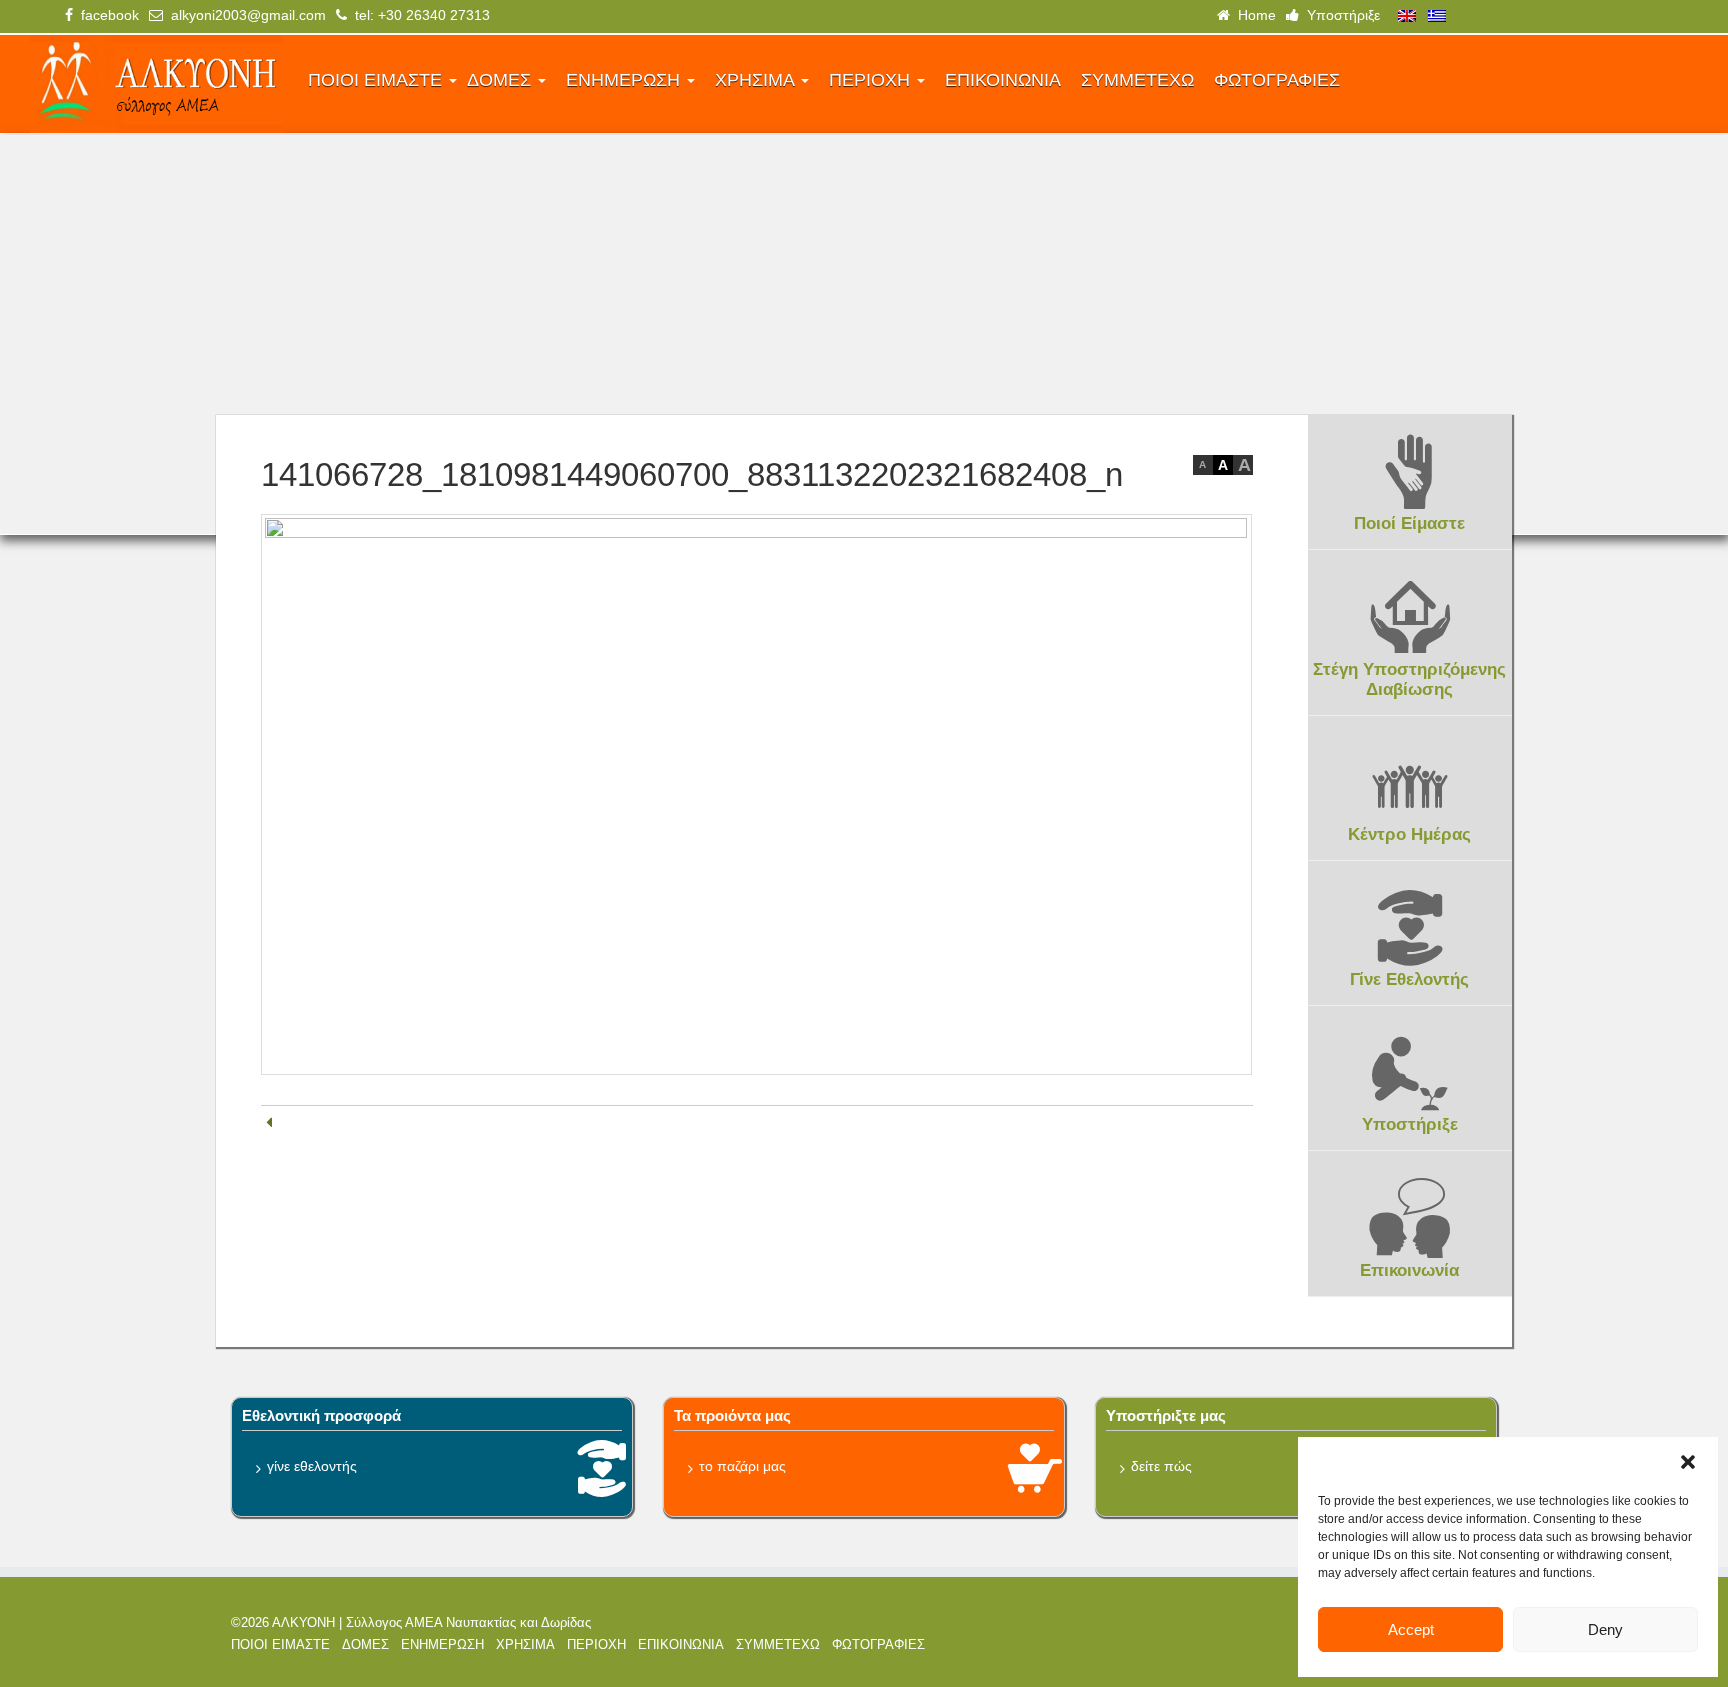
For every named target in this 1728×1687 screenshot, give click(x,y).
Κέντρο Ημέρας (1409, 834)
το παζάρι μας (742, 1466)
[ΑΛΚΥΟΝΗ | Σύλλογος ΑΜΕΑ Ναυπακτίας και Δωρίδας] (156, 84)
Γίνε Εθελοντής (1409, 979)
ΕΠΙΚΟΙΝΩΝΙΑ (1003, 80)
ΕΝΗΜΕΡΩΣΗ (625, 80)
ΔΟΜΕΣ (501, 80)
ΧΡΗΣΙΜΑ (757, 80)
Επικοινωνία (1409, 1270)
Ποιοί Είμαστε (1409, 523)
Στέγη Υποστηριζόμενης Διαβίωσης (1409, 679)
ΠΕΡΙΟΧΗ (872, 80)
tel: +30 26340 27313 (418, 15)
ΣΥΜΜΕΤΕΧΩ (1137, 80)
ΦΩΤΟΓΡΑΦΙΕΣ (1277, 80)
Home (1253, 15)
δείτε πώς (1161, 1466)
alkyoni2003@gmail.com (244, 15)
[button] (1688, 1462)
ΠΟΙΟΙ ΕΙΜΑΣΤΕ (377, 80)
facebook (106, 15)
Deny (1605, 1629)
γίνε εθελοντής (312, 1466)
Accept (1411, 1629)
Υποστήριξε (1339, 15)
